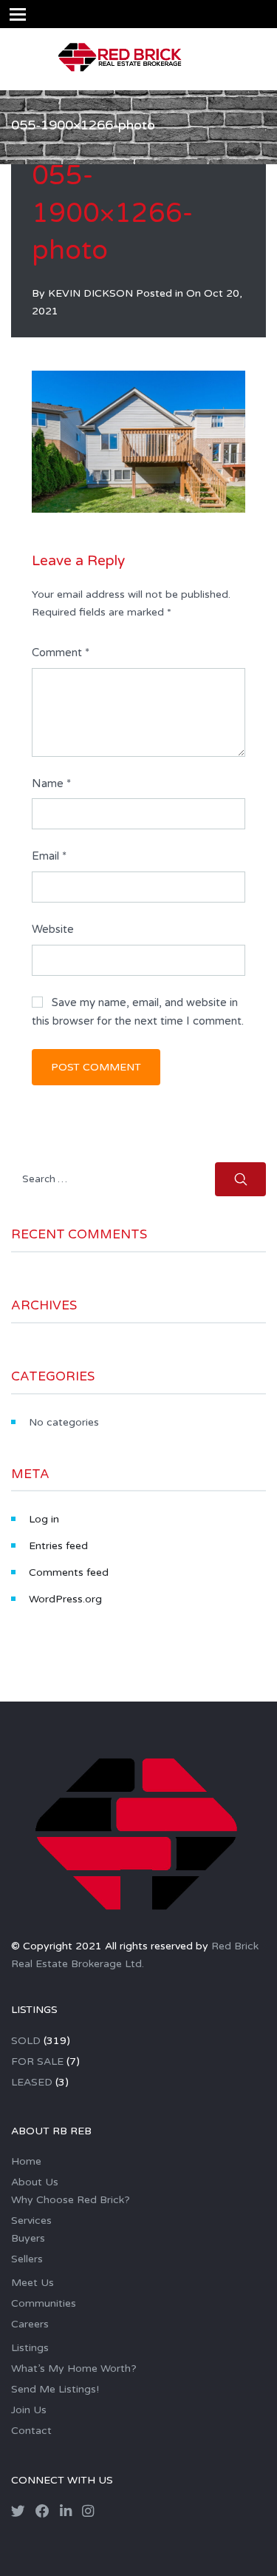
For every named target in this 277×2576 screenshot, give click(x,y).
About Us (35, 2182)
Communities (44, 2303)
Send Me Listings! (55, 2389)
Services (31, 2221)
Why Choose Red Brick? (71, 2200)
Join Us (29, 2410)
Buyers (28, 2238)
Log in (44, 1519)
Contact (31, 2431)
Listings (30, 2348)
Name (51, 783)
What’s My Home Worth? (74, 2368)
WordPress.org (65, 1599)
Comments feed (69, 1572)
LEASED (32, 2082)
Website (53, 929)
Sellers (27, 2259)
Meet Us (33, 2283)
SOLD (26, 2041)
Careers (30, 2324)
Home (26, 2161)
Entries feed (58, 1546)
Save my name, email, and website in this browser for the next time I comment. (138, 1012)
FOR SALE (37, 2061)
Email (49, 856)
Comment (61, 653)
